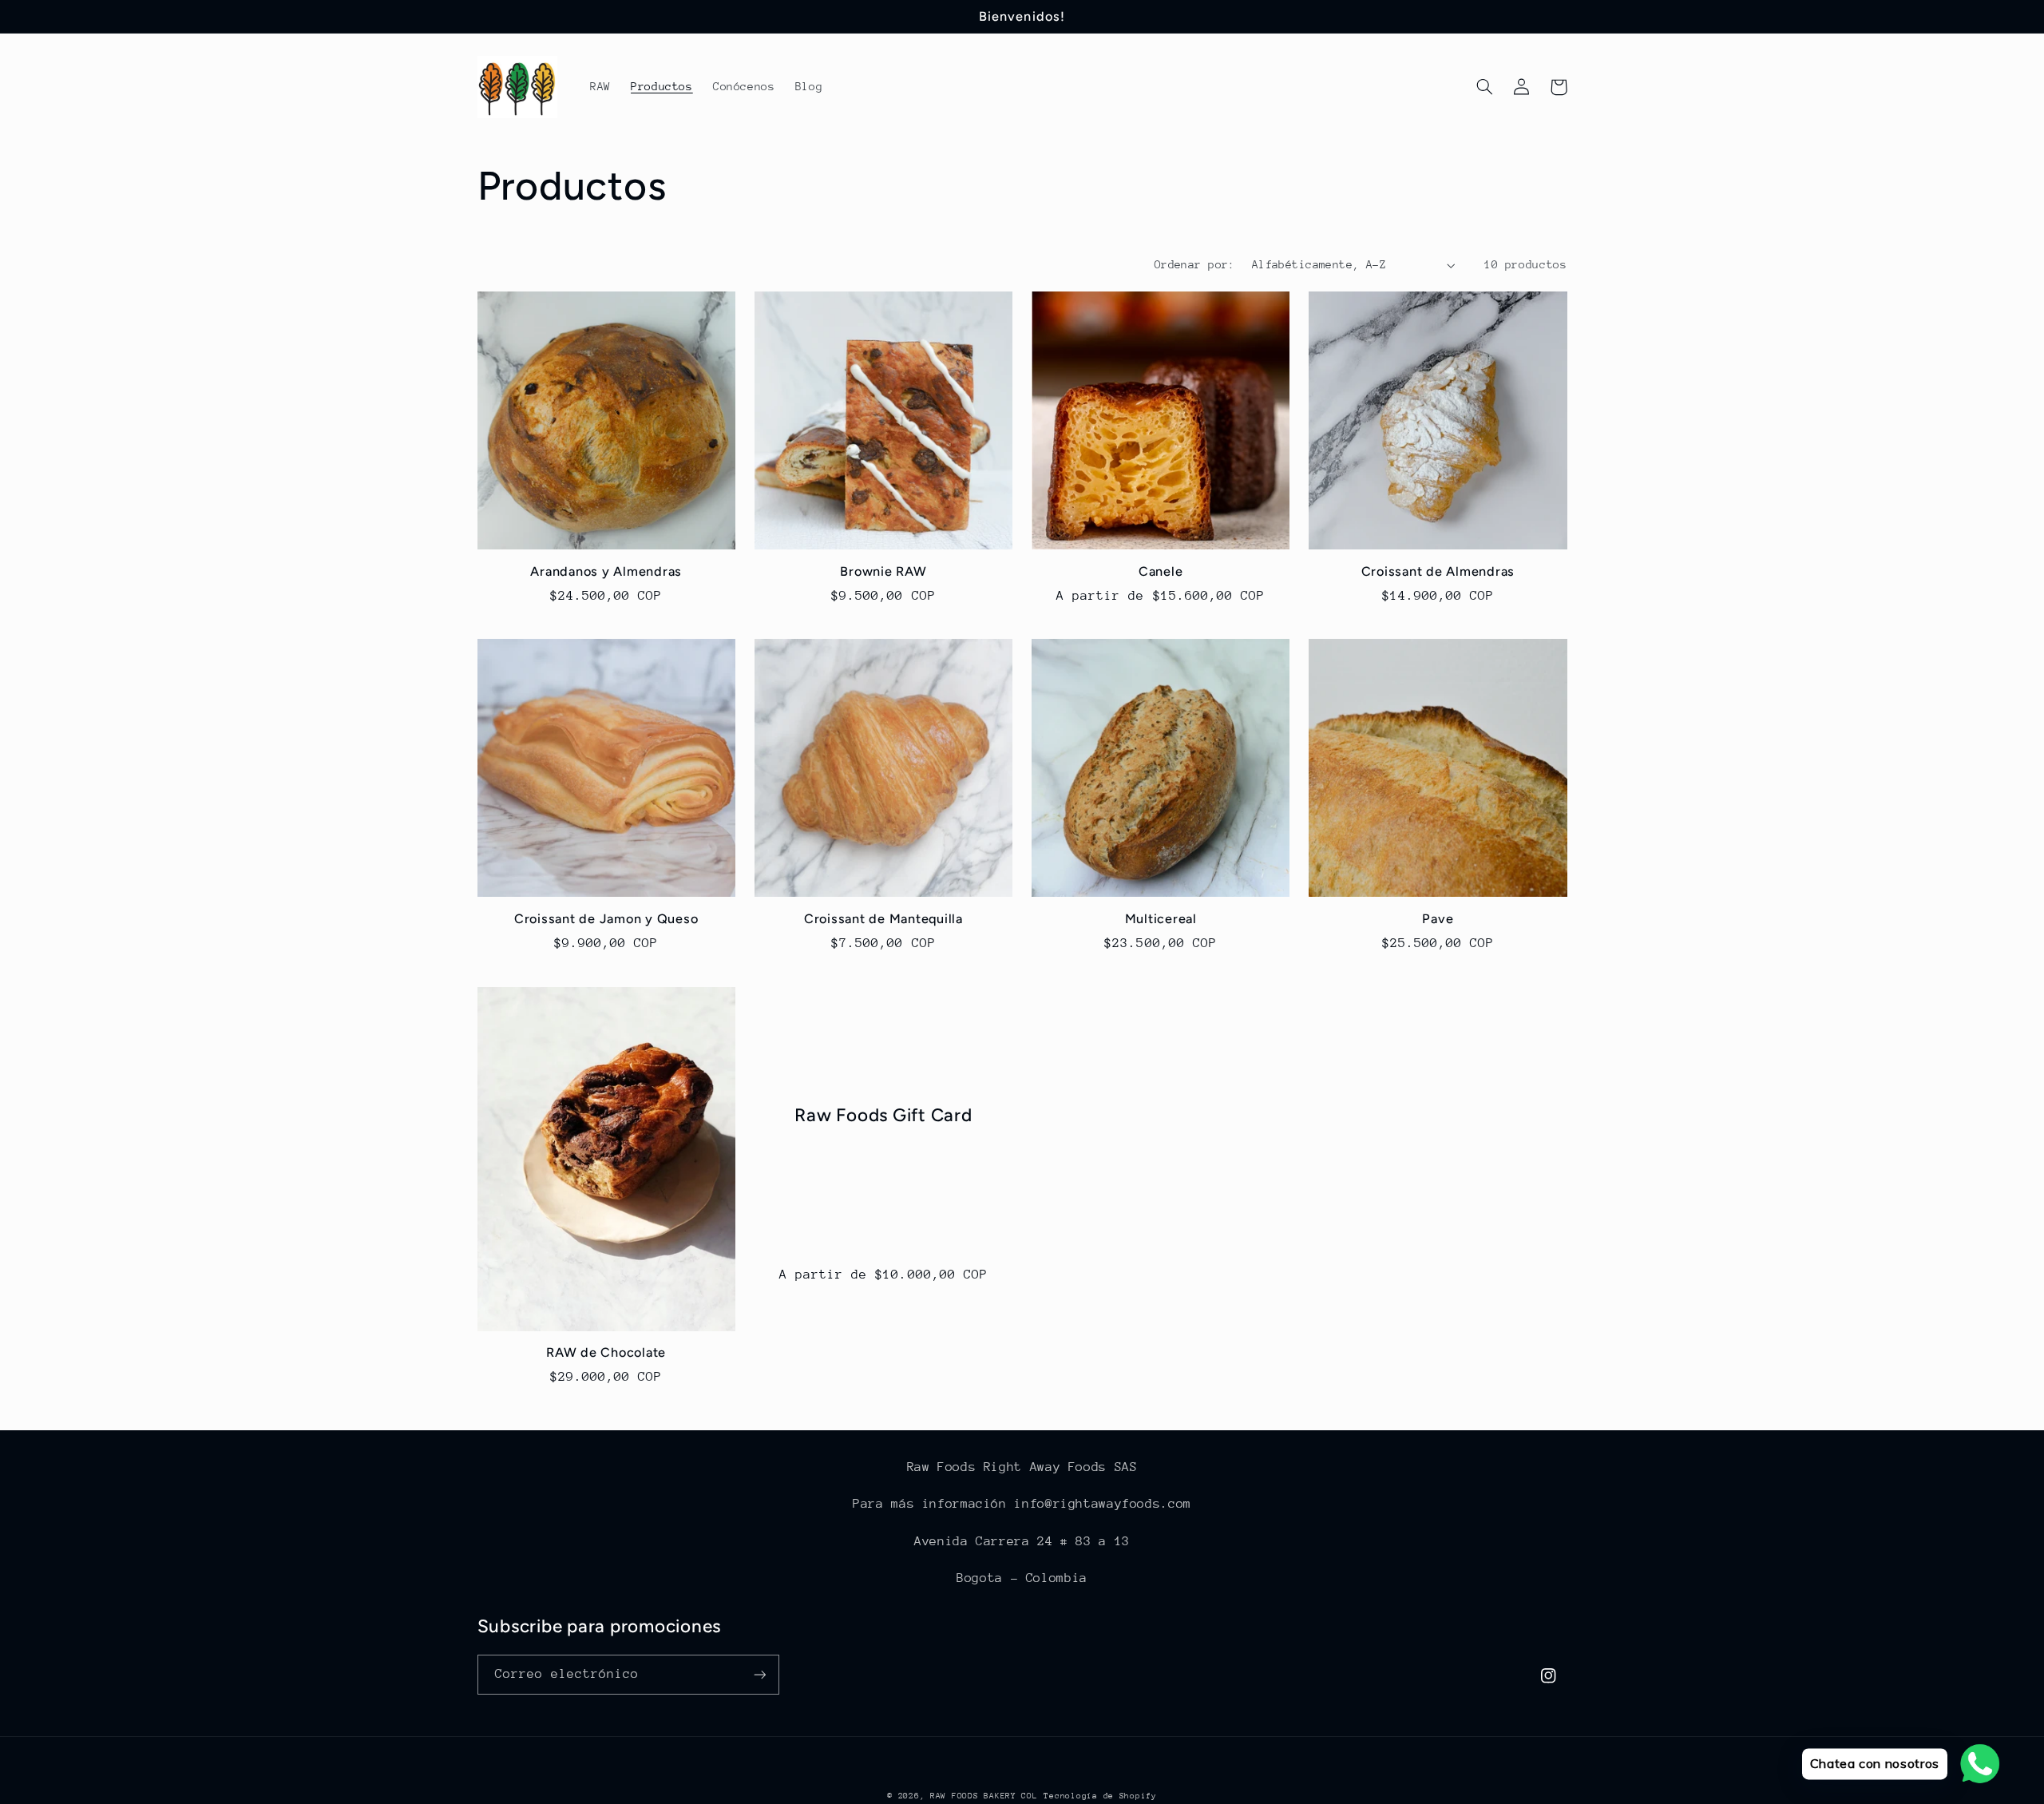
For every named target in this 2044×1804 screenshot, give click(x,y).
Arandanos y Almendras (606, 571)
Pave (1438, 919)
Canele (1161, 571)
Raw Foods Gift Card (883, 1115)
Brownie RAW (883, 571)
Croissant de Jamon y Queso (606, 919)
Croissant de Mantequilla (883, 919)
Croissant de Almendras (1438, 571)
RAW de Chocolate (606, 1352)
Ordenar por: (1195, 264)
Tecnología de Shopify (1100, 1796)
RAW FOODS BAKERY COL (984, 1796)
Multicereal (1161, 919)
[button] (1485, 87)
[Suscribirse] (759, 1674)
